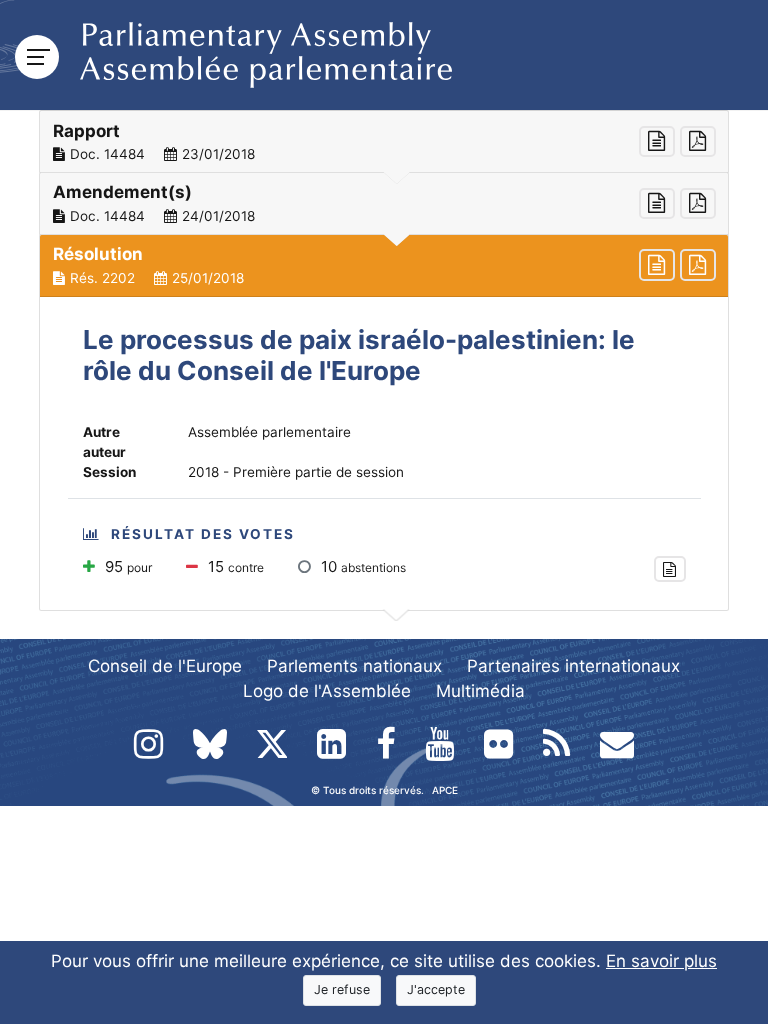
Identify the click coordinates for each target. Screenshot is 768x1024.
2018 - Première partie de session (296, 472)
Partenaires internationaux (573, 666)
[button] (384, 142)
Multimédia (480, 691)
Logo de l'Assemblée (327, 691)
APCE (445, 790)
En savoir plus (661, 961)
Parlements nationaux (354, 666)
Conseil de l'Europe (165, 666)
